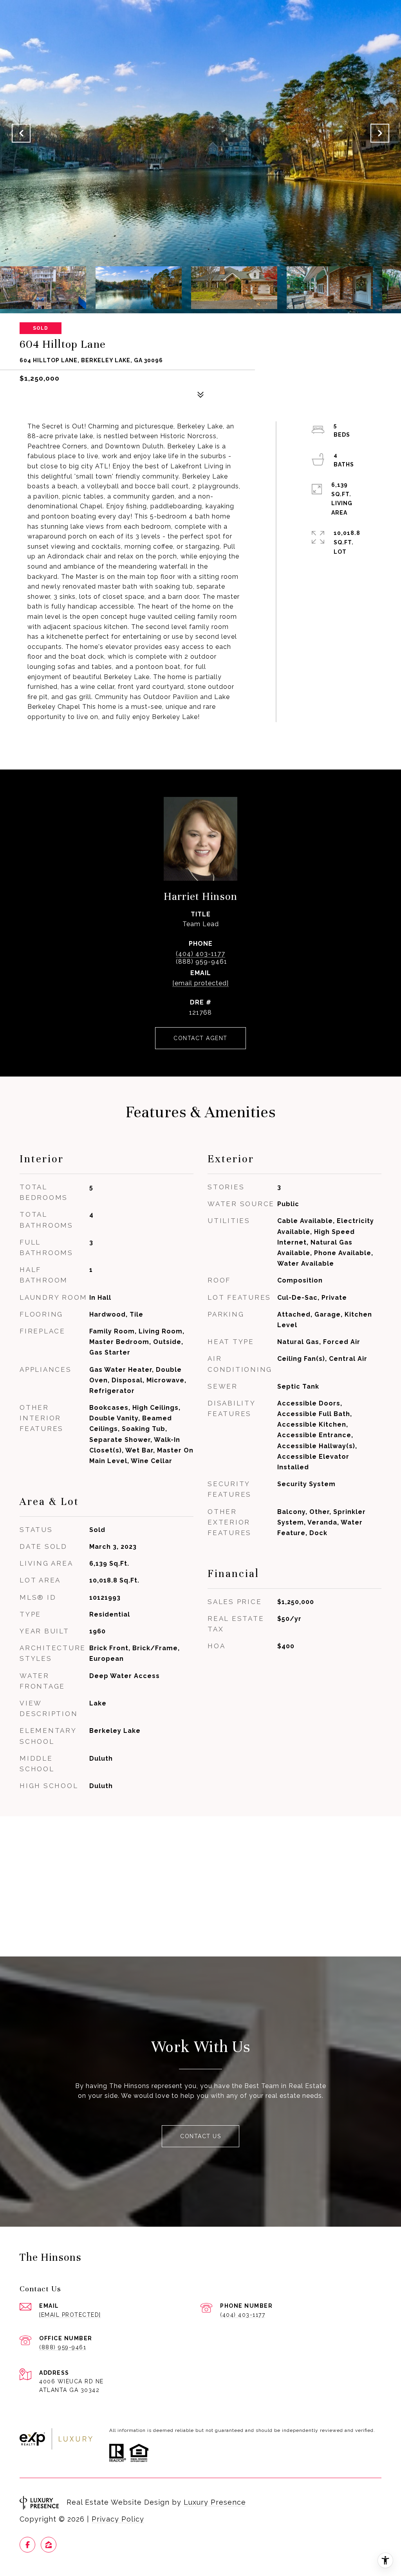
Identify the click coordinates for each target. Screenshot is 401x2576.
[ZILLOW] (49, 2545)
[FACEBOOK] (27, 2545)
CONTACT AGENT (200, 1038)
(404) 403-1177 (200, 954)
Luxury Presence (215, 2502)
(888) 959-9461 (63, 2347)
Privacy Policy (118, 2519)
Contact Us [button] (200, 2136)
